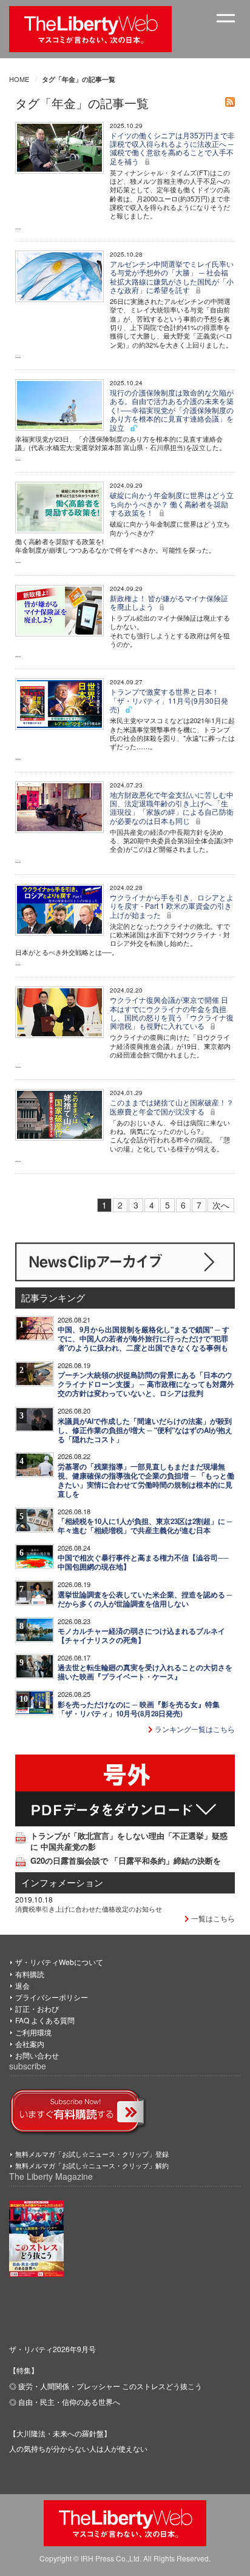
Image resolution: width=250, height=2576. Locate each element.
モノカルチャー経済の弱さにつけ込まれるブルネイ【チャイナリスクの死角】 (141, 1636)
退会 (22, 1985)
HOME (19, 79)
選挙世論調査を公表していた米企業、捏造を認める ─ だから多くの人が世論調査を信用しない (145, 1599)
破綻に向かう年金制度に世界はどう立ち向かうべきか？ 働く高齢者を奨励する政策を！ (172, 504)
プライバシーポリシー (52, 1997)
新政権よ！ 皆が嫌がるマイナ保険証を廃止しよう (169, 602)
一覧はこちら (212, 1918)
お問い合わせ (37, 2055)
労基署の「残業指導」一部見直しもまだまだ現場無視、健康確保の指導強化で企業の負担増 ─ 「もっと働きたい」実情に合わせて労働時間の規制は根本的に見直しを (146, 1480)
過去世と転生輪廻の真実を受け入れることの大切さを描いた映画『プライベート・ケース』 (145, 1672)
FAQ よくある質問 (45, 2020)
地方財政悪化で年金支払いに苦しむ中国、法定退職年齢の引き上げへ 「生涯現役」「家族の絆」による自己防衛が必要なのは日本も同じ (172, 808)
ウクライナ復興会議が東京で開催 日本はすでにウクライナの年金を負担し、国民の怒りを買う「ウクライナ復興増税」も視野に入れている (172, 1013)
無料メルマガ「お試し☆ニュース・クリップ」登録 (92, 2154)
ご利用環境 (33, 2032)
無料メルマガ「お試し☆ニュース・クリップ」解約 (92, 2165)
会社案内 (30, 2044)
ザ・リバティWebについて (59, 1962)
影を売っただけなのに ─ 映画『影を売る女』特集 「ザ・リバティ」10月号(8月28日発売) (139, 1709)
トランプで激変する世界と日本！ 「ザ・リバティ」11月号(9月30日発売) (169, 700)
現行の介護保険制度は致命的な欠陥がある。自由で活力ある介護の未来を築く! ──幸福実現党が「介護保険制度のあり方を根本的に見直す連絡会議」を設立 (172, 410)
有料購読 (30, 1974)
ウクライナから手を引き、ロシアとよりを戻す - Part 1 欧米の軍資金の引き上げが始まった (172, 906)
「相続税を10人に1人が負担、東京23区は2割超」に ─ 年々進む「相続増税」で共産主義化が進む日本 (145, 1526)
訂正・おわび (37, 2008)
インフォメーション (62, 1882)
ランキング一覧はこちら (194, 1729)
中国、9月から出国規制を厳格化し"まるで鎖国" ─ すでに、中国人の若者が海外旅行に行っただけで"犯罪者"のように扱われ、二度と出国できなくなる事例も (144, 1339)
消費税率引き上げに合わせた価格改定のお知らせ (89, 1909)
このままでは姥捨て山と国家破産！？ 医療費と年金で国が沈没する (172, 1106)
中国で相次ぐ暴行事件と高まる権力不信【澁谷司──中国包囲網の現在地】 (143, 1562)
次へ (221, 1205)
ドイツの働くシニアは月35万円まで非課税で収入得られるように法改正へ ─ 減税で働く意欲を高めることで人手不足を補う (172, 148)
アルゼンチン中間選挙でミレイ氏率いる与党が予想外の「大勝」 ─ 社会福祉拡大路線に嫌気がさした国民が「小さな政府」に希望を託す (172, 277)
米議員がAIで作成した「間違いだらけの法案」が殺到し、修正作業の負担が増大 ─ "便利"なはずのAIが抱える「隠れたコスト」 (145, 1430)
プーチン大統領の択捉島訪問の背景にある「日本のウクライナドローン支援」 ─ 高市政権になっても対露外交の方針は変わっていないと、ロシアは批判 (146, 1384)
